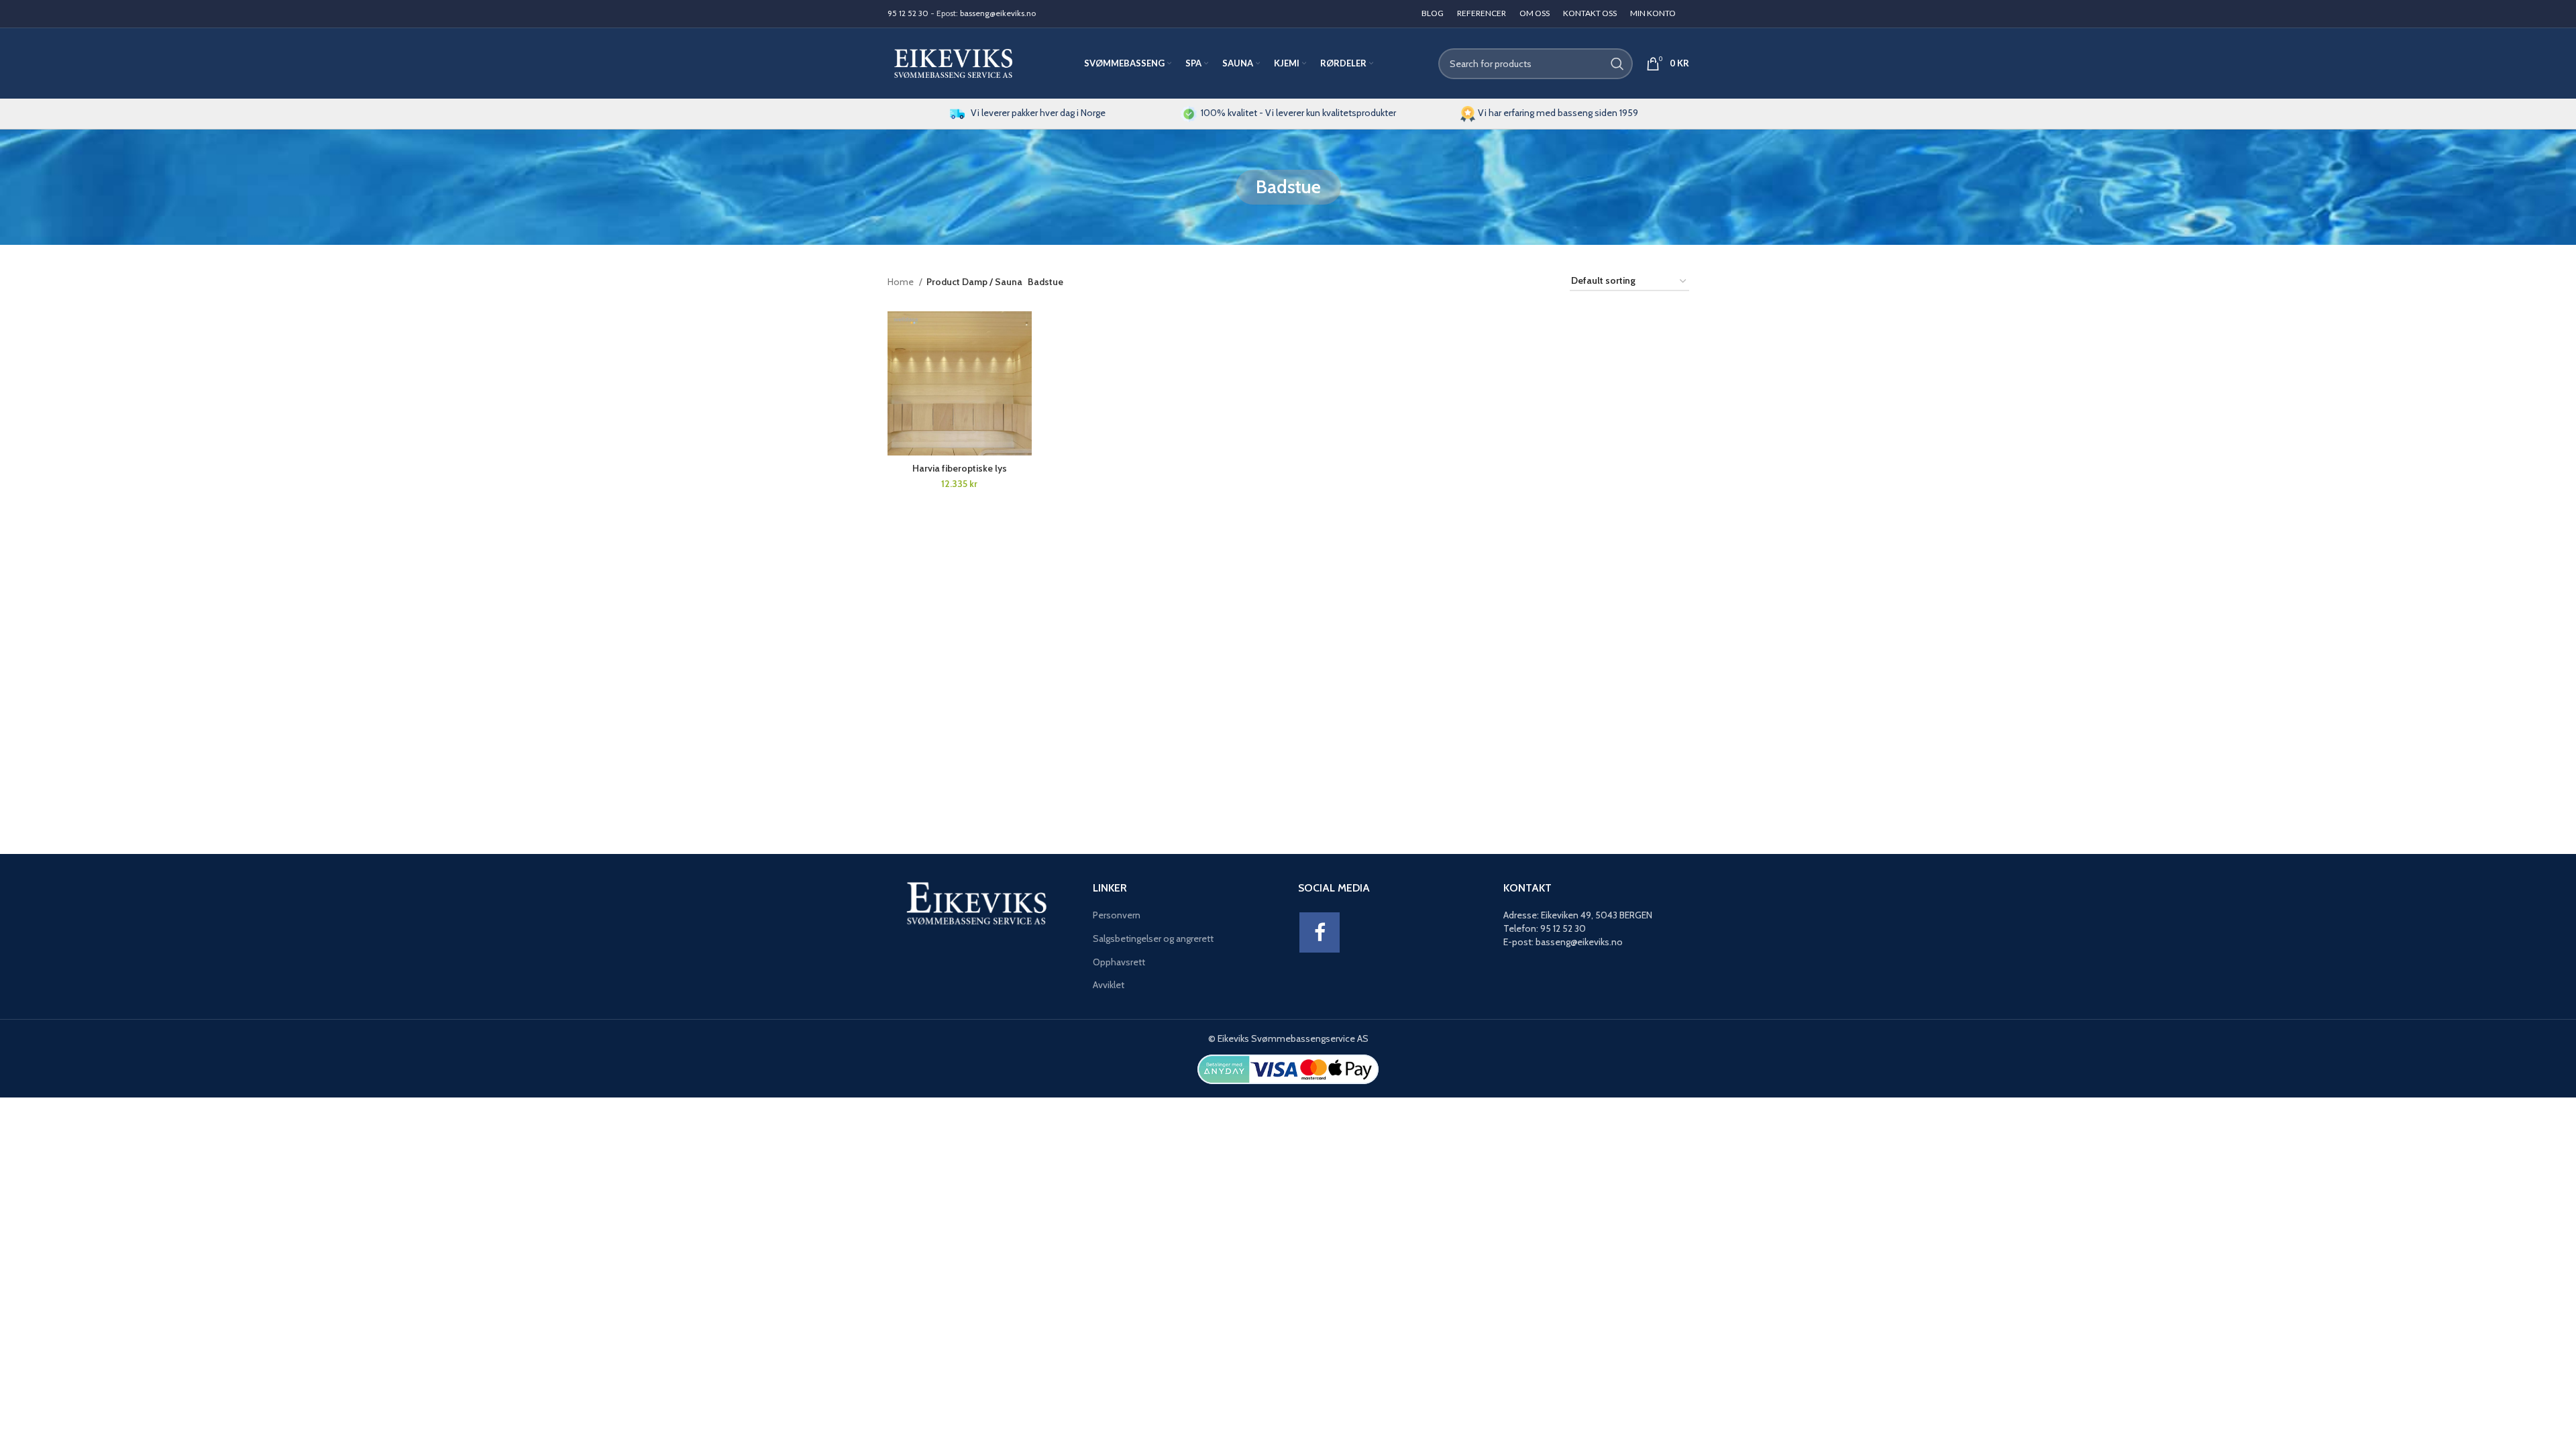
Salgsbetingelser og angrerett (1153, 938)
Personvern (1117, 915)
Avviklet (1109, 985)
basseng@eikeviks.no (998, 13)
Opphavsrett (1119, 962)
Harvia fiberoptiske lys (960, 468)
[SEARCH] (1617, 64)
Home (902, 282)
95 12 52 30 (908, 13)
